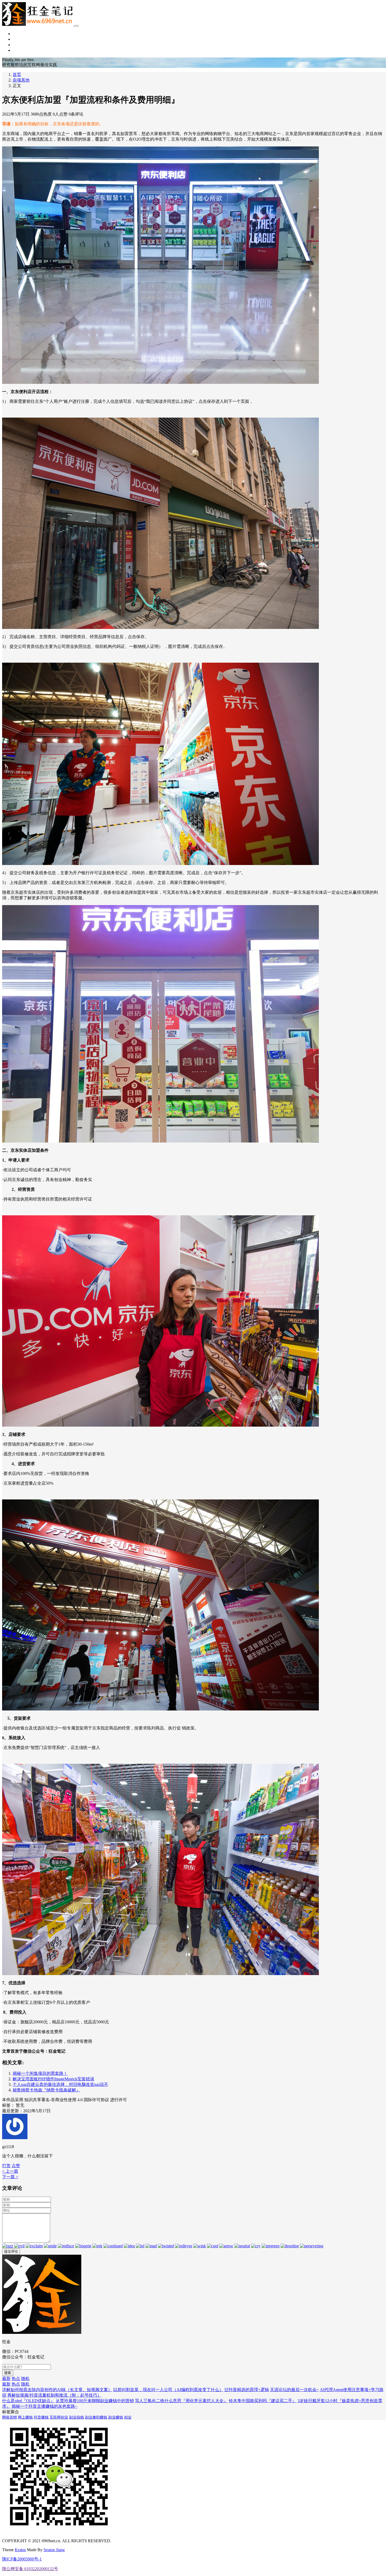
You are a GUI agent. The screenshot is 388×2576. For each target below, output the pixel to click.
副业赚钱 (116, 2417)
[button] (16, 2166)
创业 (128, 2417)
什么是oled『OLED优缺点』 (28, 2401)
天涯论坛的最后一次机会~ (294, 2390)
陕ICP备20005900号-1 (22, 2559)
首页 (17, 34)
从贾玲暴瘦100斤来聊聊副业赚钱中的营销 (95, 2401)
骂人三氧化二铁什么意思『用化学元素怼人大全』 (181, 2401)
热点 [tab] (16, 2379)
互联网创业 (59, 2417)
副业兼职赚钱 (96, 2417)
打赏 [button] (6, 2166)
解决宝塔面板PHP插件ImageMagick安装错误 (53, 2079)
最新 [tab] (6, 2379)
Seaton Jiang (54, 2550)
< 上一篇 (10, 2171)
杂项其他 (21, 50)
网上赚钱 (25, 2417)
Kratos (20, 2550)
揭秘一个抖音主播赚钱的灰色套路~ (44, 2406)
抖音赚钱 (41, 2417)
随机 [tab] (25, 2379)
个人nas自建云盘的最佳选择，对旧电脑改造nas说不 (60, 2084)
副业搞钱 (77, 2417)
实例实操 (21, 45)
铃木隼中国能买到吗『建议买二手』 (263, 2401)
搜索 (8, 2373)
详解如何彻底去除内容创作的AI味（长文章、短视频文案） (57, 2390)
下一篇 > (10, 2177)
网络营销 (10, 2417)
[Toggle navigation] (77, 26)
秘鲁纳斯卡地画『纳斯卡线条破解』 (46, 2090)
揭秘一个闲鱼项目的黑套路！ (40, 2073)
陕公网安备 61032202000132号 (30, 2569)
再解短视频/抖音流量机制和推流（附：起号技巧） (54, 2395)
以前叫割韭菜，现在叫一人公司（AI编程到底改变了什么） (168, 2390)
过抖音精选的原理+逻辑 (247, 2390)
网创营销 (21, 39)
